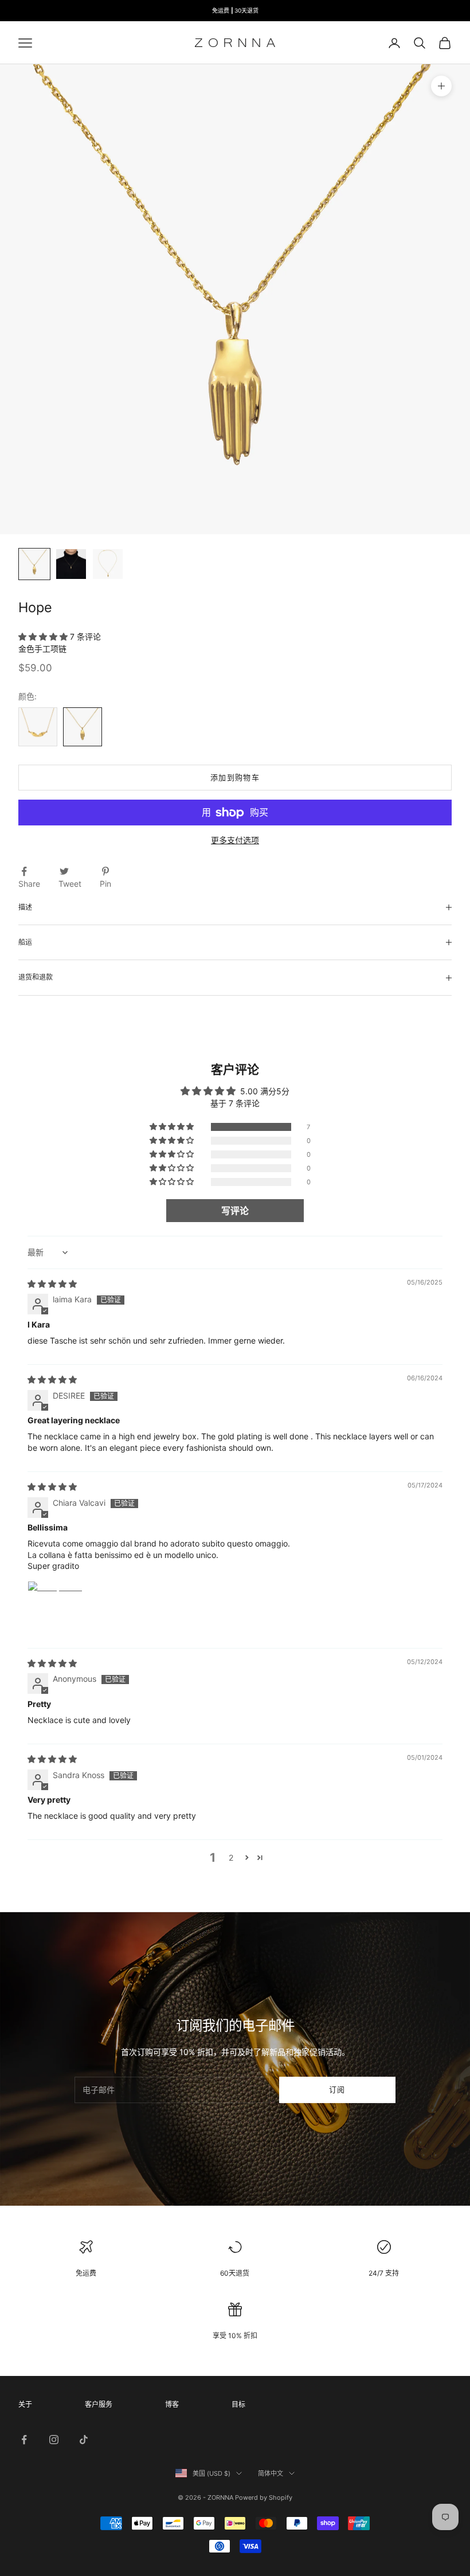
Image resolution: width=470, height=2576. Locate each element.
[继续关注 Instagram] (54, 2440)
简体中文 (271, 2473)
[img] (52, 1284)
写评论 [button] (235, 1211)
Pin (105, 884)
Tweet (70, 884)
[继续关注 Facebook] (24, 2440)
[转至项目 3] (108, 564)
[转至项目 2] (71, 564)
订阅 (337, 2089)
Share (29, 884)
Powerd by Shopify (264, 2497)
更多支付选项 (235, 840)
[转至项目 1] (34, 564)
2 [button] (231, 1857)
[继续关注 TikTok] (84, 2440)
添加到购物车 (235, 777)
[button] (44, 637)
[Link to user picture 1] (55, 1608)
